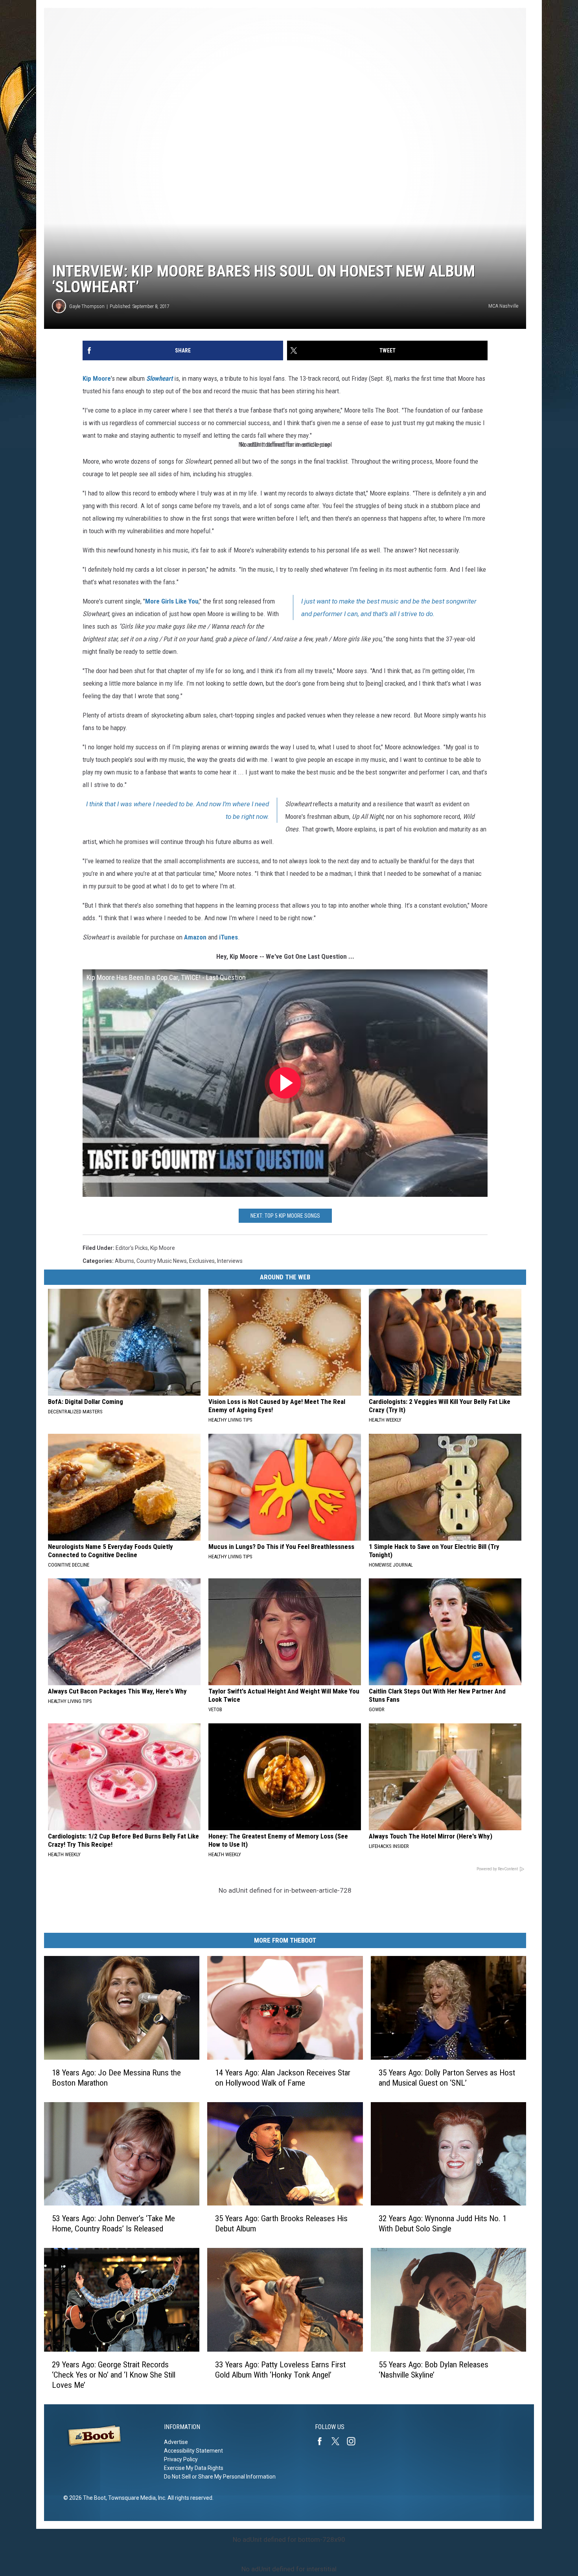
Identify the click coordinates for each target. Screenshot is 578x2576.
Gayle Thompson (87, 306)
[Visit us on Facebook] (323, 2441)
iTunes (228, 937)
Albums (124, 1261)
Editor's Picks (132, 1248)
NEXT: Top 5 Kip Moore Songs (285, 1216)
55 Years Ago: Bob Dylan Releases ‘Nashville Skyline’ (433, 2370)
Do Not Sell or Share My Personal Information (220, 2477)
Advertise (176, 2442)
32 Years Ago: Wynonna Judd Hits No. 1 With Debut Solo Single (443, 2224)
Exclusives (202, 1261)
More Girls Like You (172, 601)
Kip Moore (97, 378)
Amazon (195, 937)
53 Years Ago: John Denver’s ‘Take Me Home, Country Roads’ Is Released (113, 2224)
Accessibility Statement (193, 2451)
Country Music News (162, 1261)
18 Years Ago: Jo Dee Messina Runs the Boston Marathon (116, 2078)
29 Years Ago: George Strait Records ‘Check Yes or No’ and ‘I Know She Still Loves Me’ (114, 2375)
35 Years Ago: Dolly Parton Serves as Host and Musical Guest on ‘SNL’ (447, 2078)
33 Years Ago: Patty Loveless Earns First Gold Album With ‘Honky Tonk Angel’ (280, 2370)
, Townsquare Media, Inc (135, 2498)
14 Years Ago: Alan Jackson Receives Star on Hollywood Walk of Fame (283, 2078)
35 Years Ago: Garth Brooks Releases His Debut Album (281, 2224)
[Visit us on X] (339, 2441)
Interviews (230, 1261)
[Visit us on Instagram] (354, 2441)
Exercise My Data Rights (194, 2468)
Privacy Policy (181, 2459)
